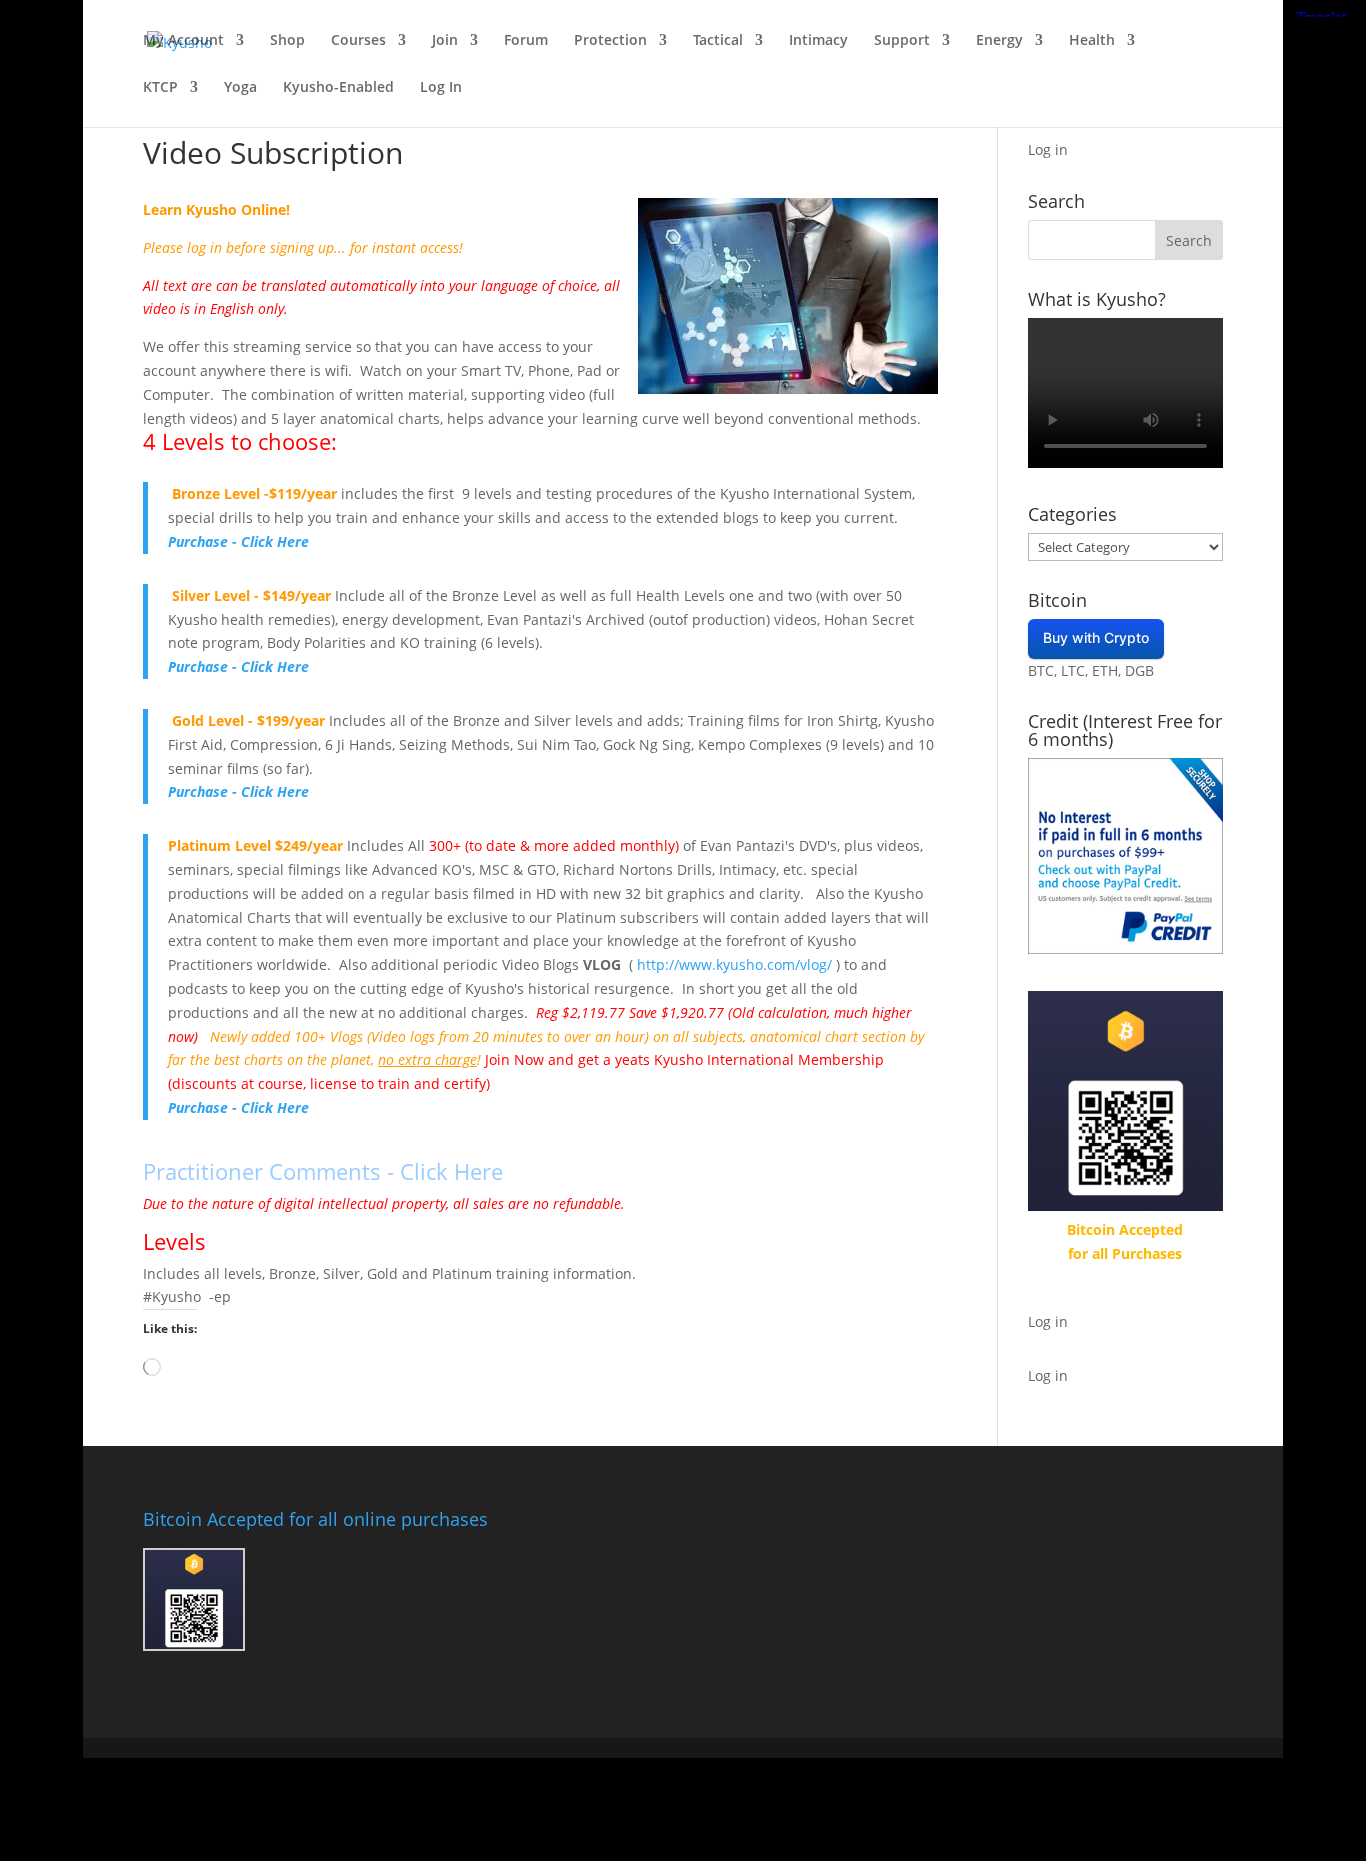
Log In (441, 88)
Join (445, 41)
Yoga (240, 88)
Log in (1048, 149)
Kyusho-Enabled (338, 88)
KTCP (160, 88)
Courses (358, 41)
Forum (526, 41)
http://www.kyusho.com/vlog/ (734, 964)
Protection (610, 41)
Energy (999, 41)
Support (902, 41)
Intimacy (818, 41)
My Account (183, 41)
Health (1092, 41)
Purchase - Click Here (238, 541)
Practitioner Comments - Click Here (323, 1171)
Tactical (718, 41)
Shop (287, 41)
